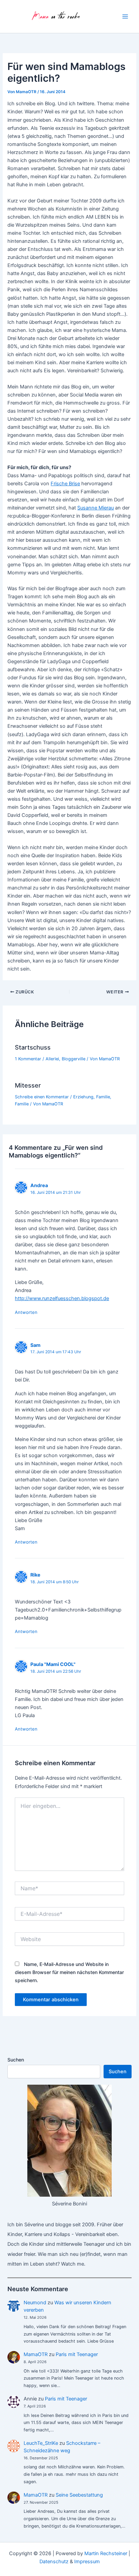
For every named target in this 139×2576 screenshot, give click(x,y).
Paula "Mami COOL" (53, 1664)
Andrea (39, 1185)
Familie (103, 1097)
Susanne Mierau (95, 508)
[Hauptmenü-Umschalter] (125, 16)
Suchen (16, 2060)
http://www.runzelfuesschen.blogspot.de (62, 1298)
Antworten (26, 1312)
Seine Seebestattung (79, 2495)
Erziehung (83, 1097)
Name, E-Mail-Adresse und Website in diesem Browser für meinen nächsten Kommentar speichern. (69, 1972)
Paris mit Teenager (77, 2354)
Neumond (35, 2303)
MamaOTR (36, 2354)
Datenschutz (54, 2562)
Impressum (87, 2562)
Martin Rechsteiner (106, 2553)
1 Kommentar (28, 1059)
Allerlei (52, 1059)
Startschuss (33, 1047)
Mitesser (28, 1085)
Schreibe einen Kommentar (42, 1097)
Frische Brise (65, 484)
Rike (35, 1575)
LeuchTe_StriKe (41, 2443)
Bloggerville (74, 1059)
